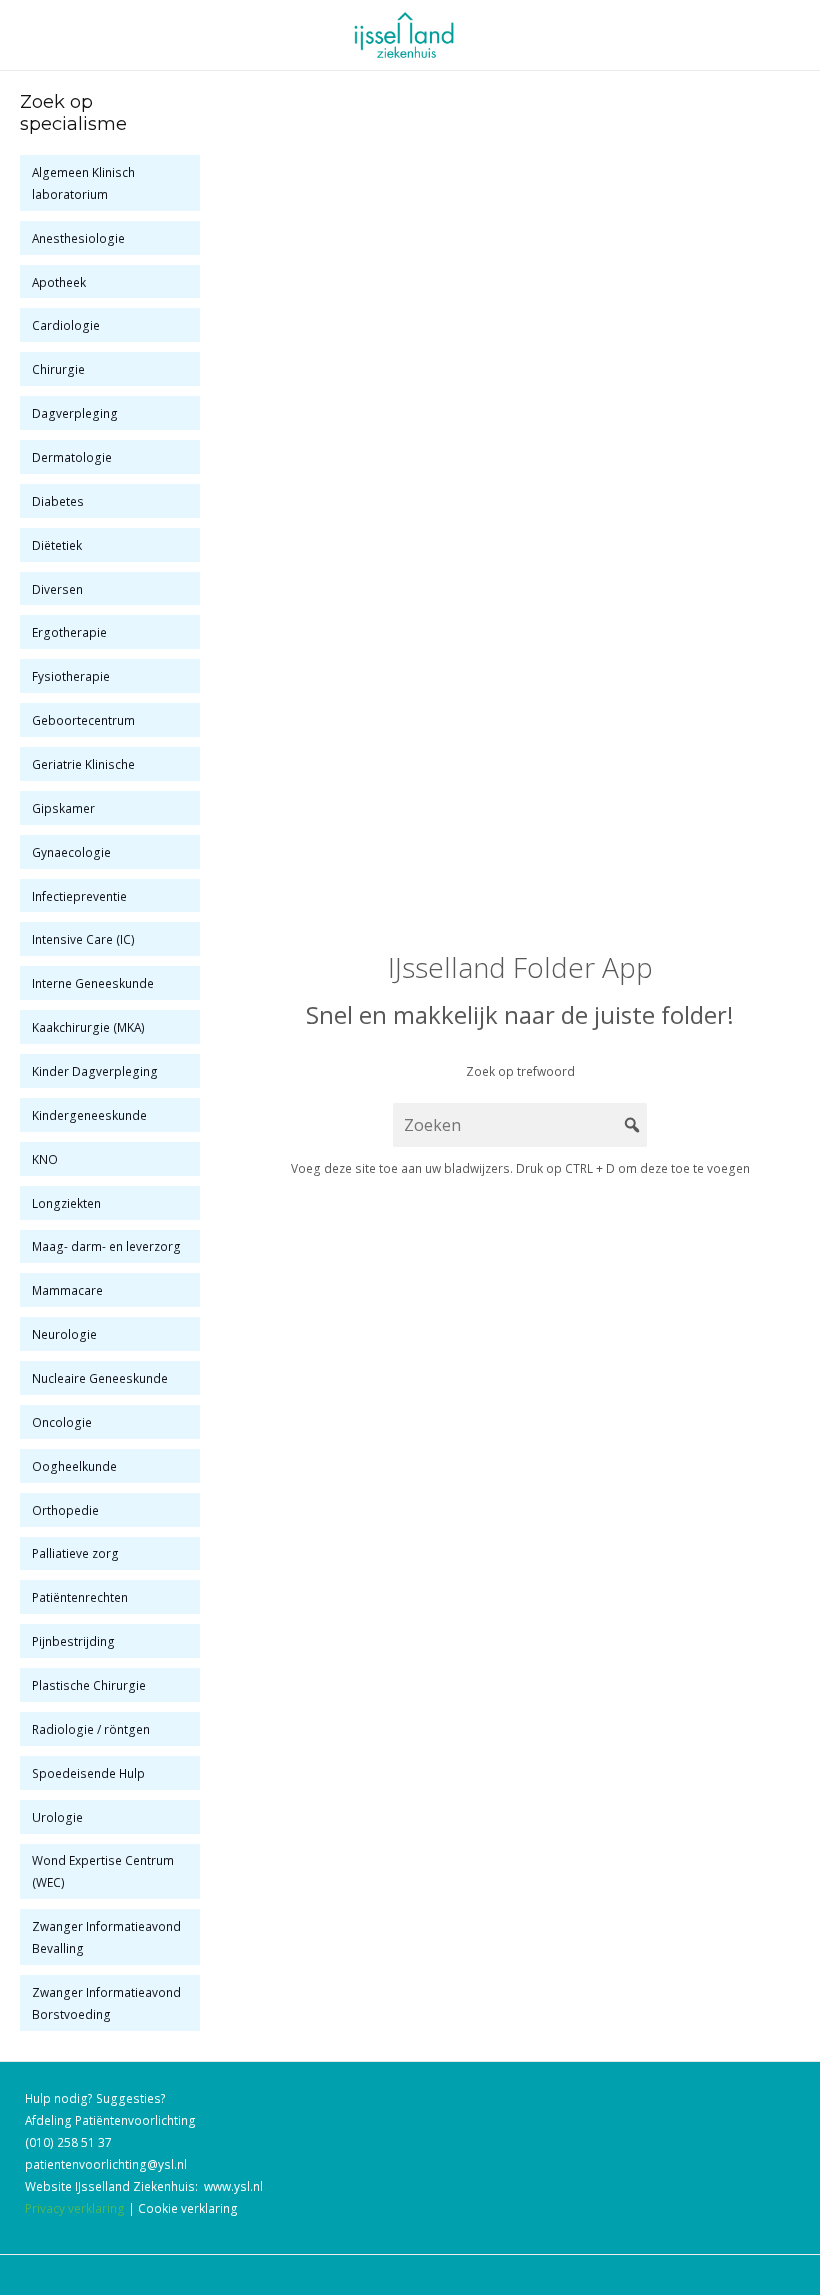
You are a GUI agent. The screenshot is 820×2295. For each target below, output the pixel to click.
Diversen (57, 589)
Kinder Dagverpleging (95, 1071)
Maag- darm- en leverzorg (106, 1246)
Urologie (57, 1817)
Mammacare (67, 1290)
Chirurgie (58, 369)
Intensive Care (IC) (83, 939)
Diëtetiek (57, 545)
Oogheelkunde (74, 1466)
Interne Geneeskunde (93, 983)
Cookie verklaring (188, 2208)
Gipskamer (63, 808)
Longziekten (66, 1203)
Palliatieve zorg (75, 1553)
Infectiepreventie (79, 896)
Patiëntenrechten (80, 1597)
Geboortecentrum (83, 720)
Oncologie (62, 1422)
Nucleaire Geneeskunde (100, 1378)
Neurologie (64, 1334)
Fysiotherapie (71, 676)
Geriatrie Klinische (83, 764)
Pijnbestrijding (73, 1641)
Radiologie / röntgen (91, 1729)
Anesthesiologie (78, 238)
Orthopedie (65, 1510)
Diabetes (58, 501)
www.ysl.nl (233, 2186)
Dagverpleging (75, 413)
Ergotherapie (69, 632)
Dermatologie (72, 457)
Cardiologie (66, 325)
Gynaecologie (71, 852)
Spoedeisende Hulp (88, 1773)
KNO (45, 1159)
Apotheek (59, 282)
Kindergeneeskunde (89, 1115)
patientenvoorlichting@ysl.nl (106, 2164)
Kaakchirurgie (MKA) (88, 1027)
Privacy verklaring (75, 2208)
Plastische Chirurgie (89, 1685)
